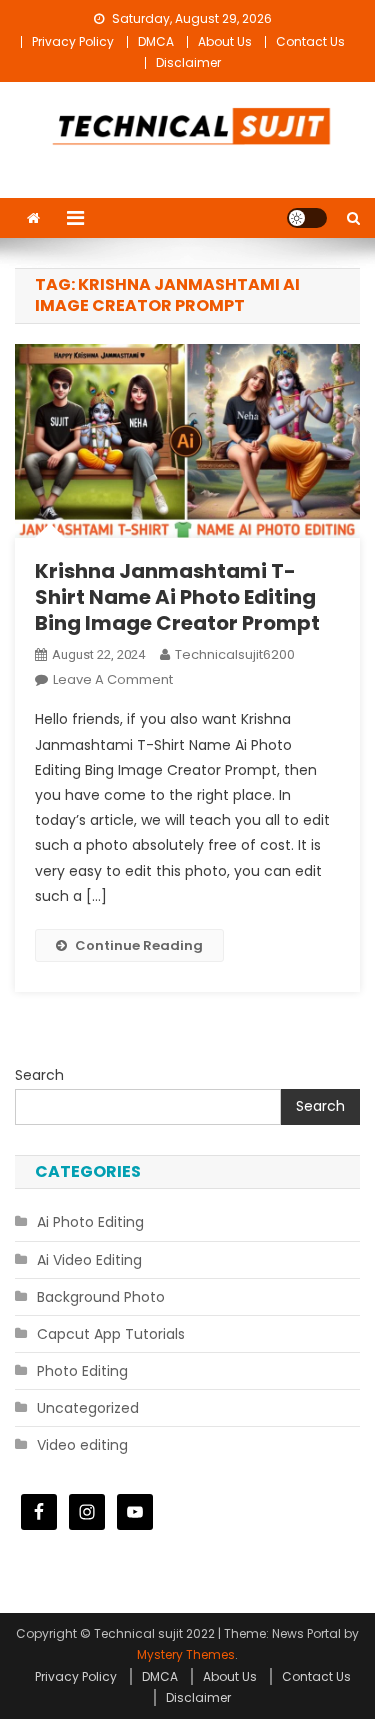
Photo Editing (82, 1371)
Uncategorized (88, 1408)
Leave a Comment (113, 679)
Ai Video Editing (89, 1260)
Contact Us (310, 41)
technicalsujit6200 (235, 654)
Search (39, 1075)
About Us (225, 41)
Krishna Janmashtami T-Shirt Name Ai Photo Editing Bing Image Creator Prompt (177, 597)
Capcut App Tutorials (111, 1334)
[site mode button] (307, 218)
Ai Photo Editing (90, 1222)
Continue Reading (139, 945)
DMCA (156, 41)
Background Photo (101, 1297)
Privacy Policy (73, 41)
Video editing (82, 1445)
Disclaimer (188, 62)
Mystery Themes (186, 1654)
